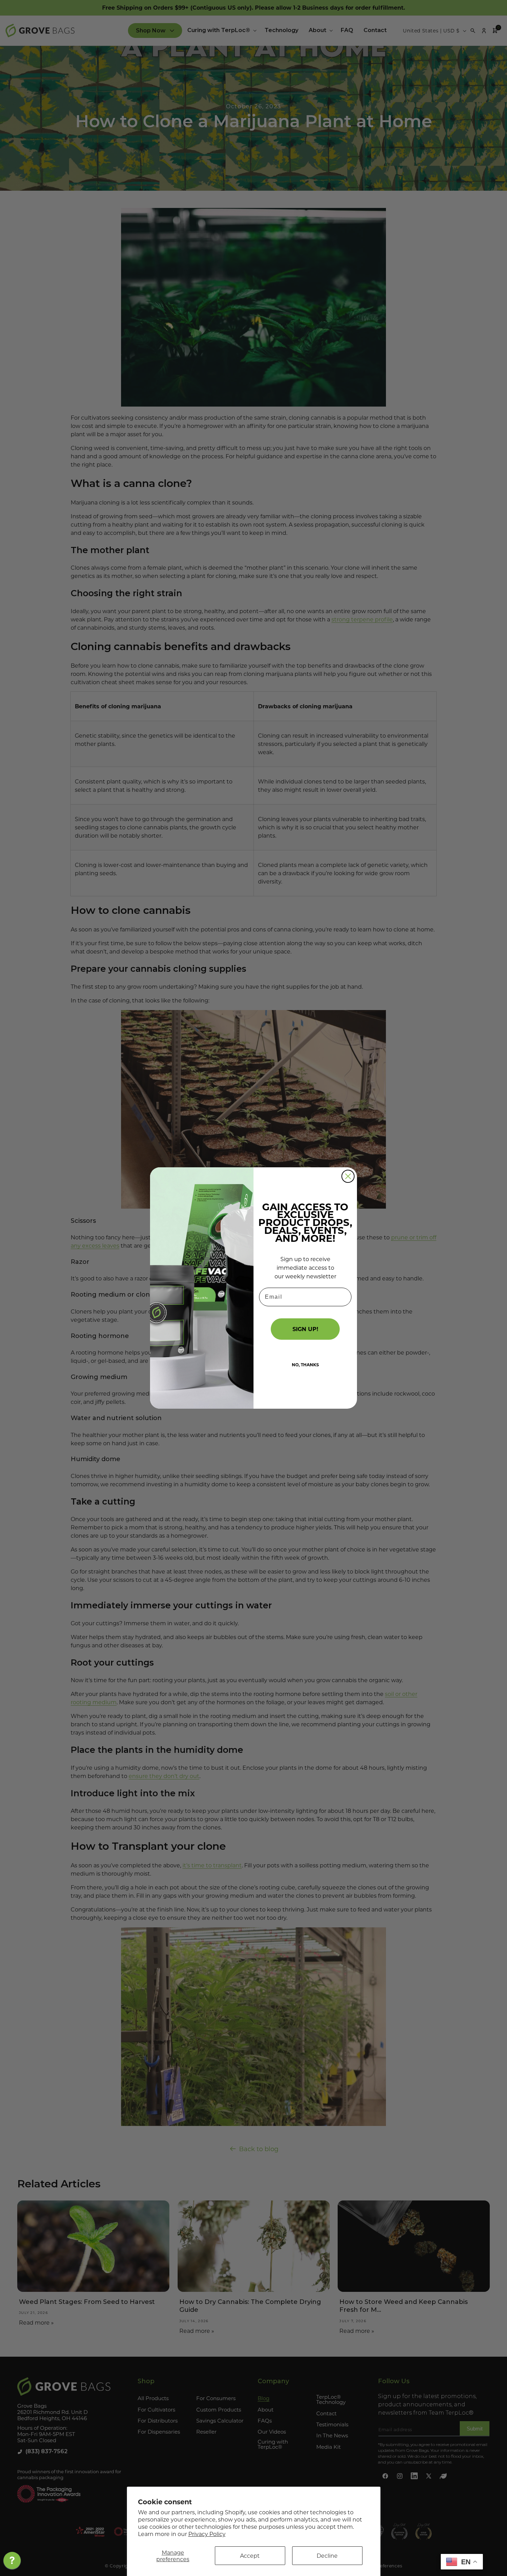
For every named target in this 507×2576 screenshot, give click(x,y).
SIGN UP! (305, 1329)
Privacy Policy (207, 2534)
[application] (12, 2562)
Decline (327, 2555)
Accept (250, 2555)
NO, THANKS (305, 1365)
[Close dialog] (348, 1176)
